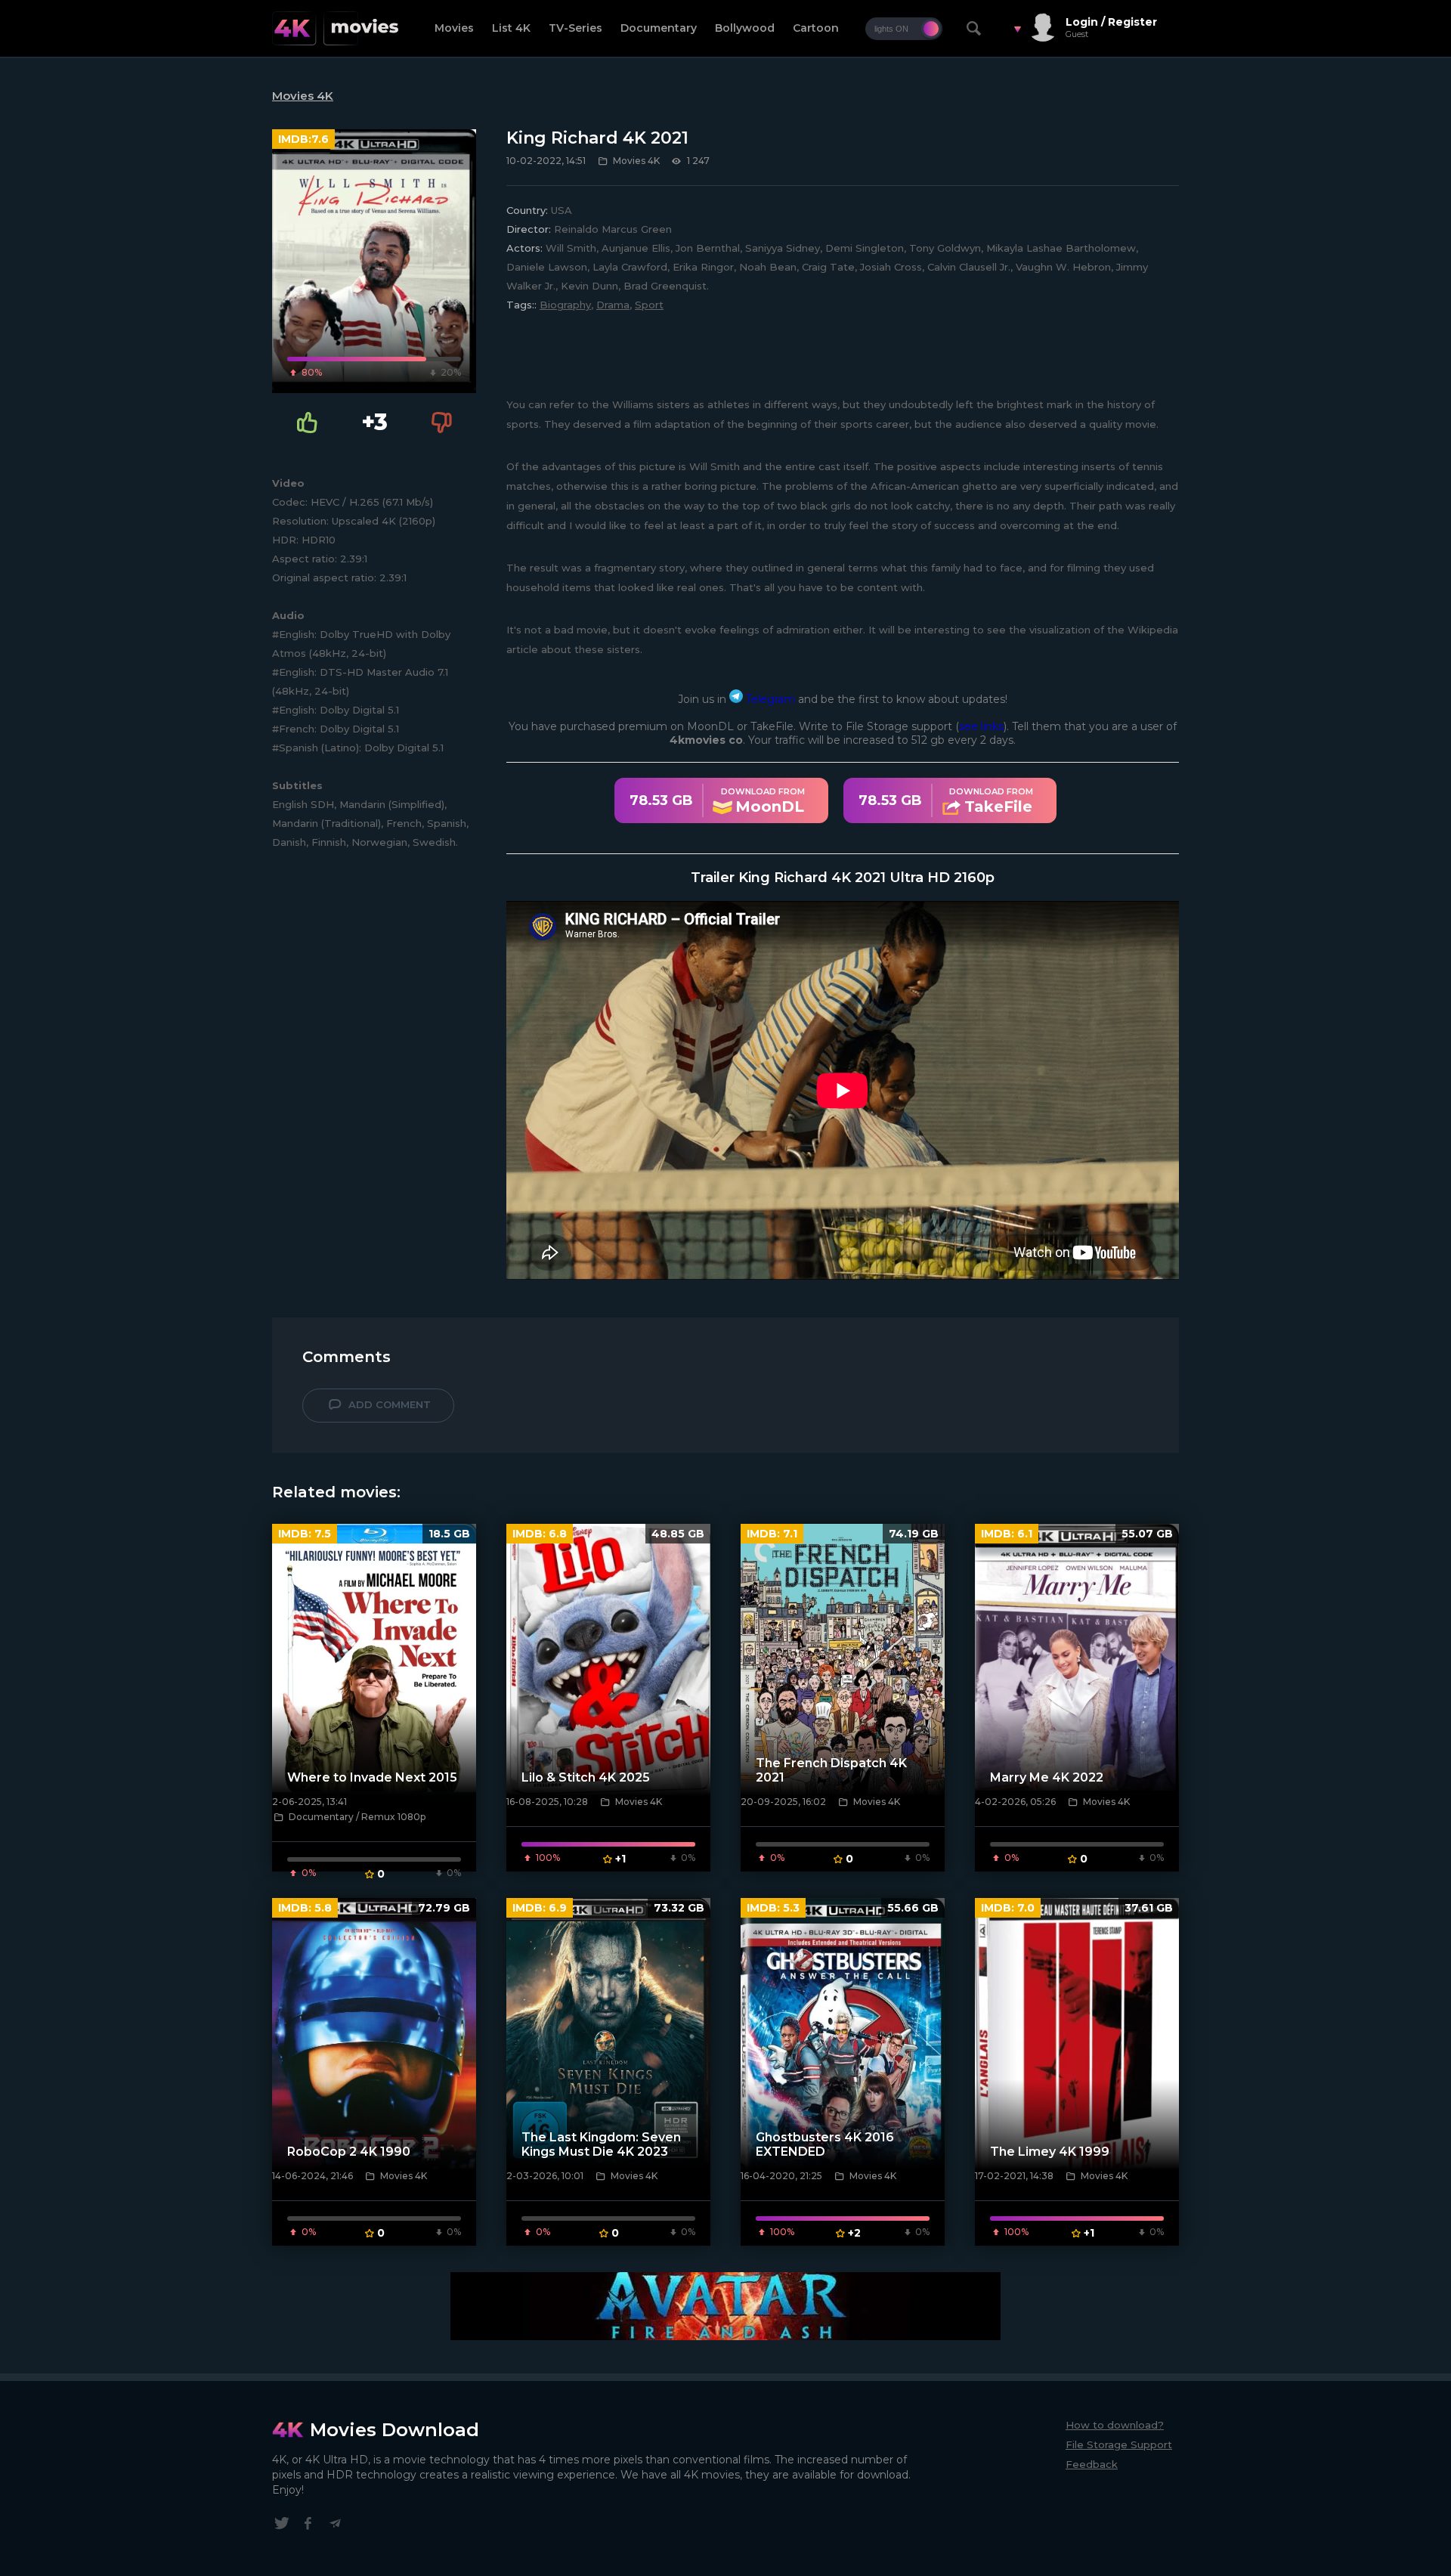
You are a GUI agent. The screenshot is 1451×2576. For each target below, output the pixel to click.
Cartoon (816, 28)
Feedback (1092, 2464)
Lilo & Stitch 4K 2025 (586, 1777)
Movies (454, 28)
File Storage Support (1119, 2444)
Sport (649, 305)
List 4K (511, 28)
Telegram (769, 699)
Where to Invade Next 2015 (372, 1777)
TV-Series (575, 28)
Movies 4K (303, 96)
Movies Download (394, 2430)
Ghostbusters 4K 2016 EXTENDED (825, 2144)
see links (981, 726)
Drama (613, 305)
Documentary (659, 28)
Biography (565, 305)
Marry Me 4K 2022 (1047, 1777)
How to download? (1115, 2425)
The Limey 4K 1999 (1050, 2152)
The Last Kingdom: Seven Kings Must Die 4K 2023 (601, 2144)
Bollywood (745, 28)
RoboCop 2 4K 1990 (349, 2152)
